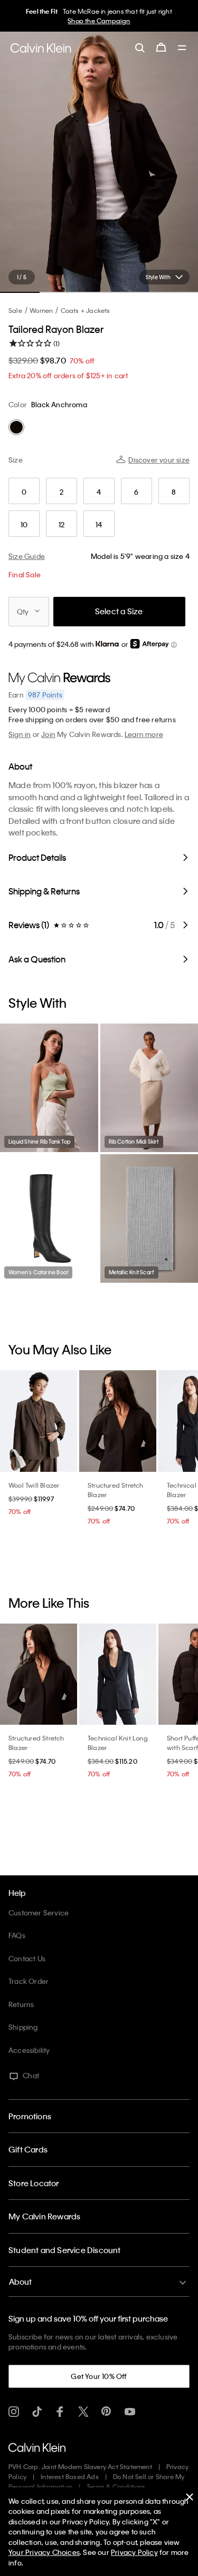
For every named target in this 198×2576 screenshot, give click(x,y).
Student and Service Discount (65, 2250)
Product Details (37, 857)
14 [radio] (99, 524)
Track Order (29, 1981)
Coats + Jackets (86, 310)
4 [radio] (99, 492)
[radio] (16, 427)
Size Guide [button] (27, 556)
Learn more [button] (144, 734)
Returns (21, 2004)
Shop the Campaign (99, 21)
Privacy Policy (134, 2552)
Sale (15, 310)
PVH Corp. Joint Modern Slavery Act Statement (80, 2466)
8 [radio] (174, 492)
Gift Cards (28, 2149)
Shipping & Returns (44, 891)
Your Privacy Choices (44, 2552)
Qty (23, 611)
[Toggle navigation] (182, 48)
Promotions (30, 2116)
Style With (158, 277)
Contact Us (27, 1958)
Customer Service (39, 1913)
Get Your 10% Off (99, 2376)
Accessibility (29, 2050)
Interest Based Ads (70, 2476)
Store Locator (34, 2183)
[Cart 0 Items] (161, 47)
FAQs (17, 1935)
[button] (174, 645)
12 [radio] (62, 524)
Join (48, 734)
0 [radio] (24, 492)
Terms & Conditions (116, 2486)
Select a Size (119, 611)
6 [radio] (136, 492)
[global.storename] (41, 48)
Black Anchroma (59, 404)
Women (41, 310)
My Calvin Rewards (44, 2216)
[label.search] (140, 47)
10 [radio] (24, 524)
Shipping (23, 2027)
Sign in (20, 734)
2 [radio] (62, 492)
